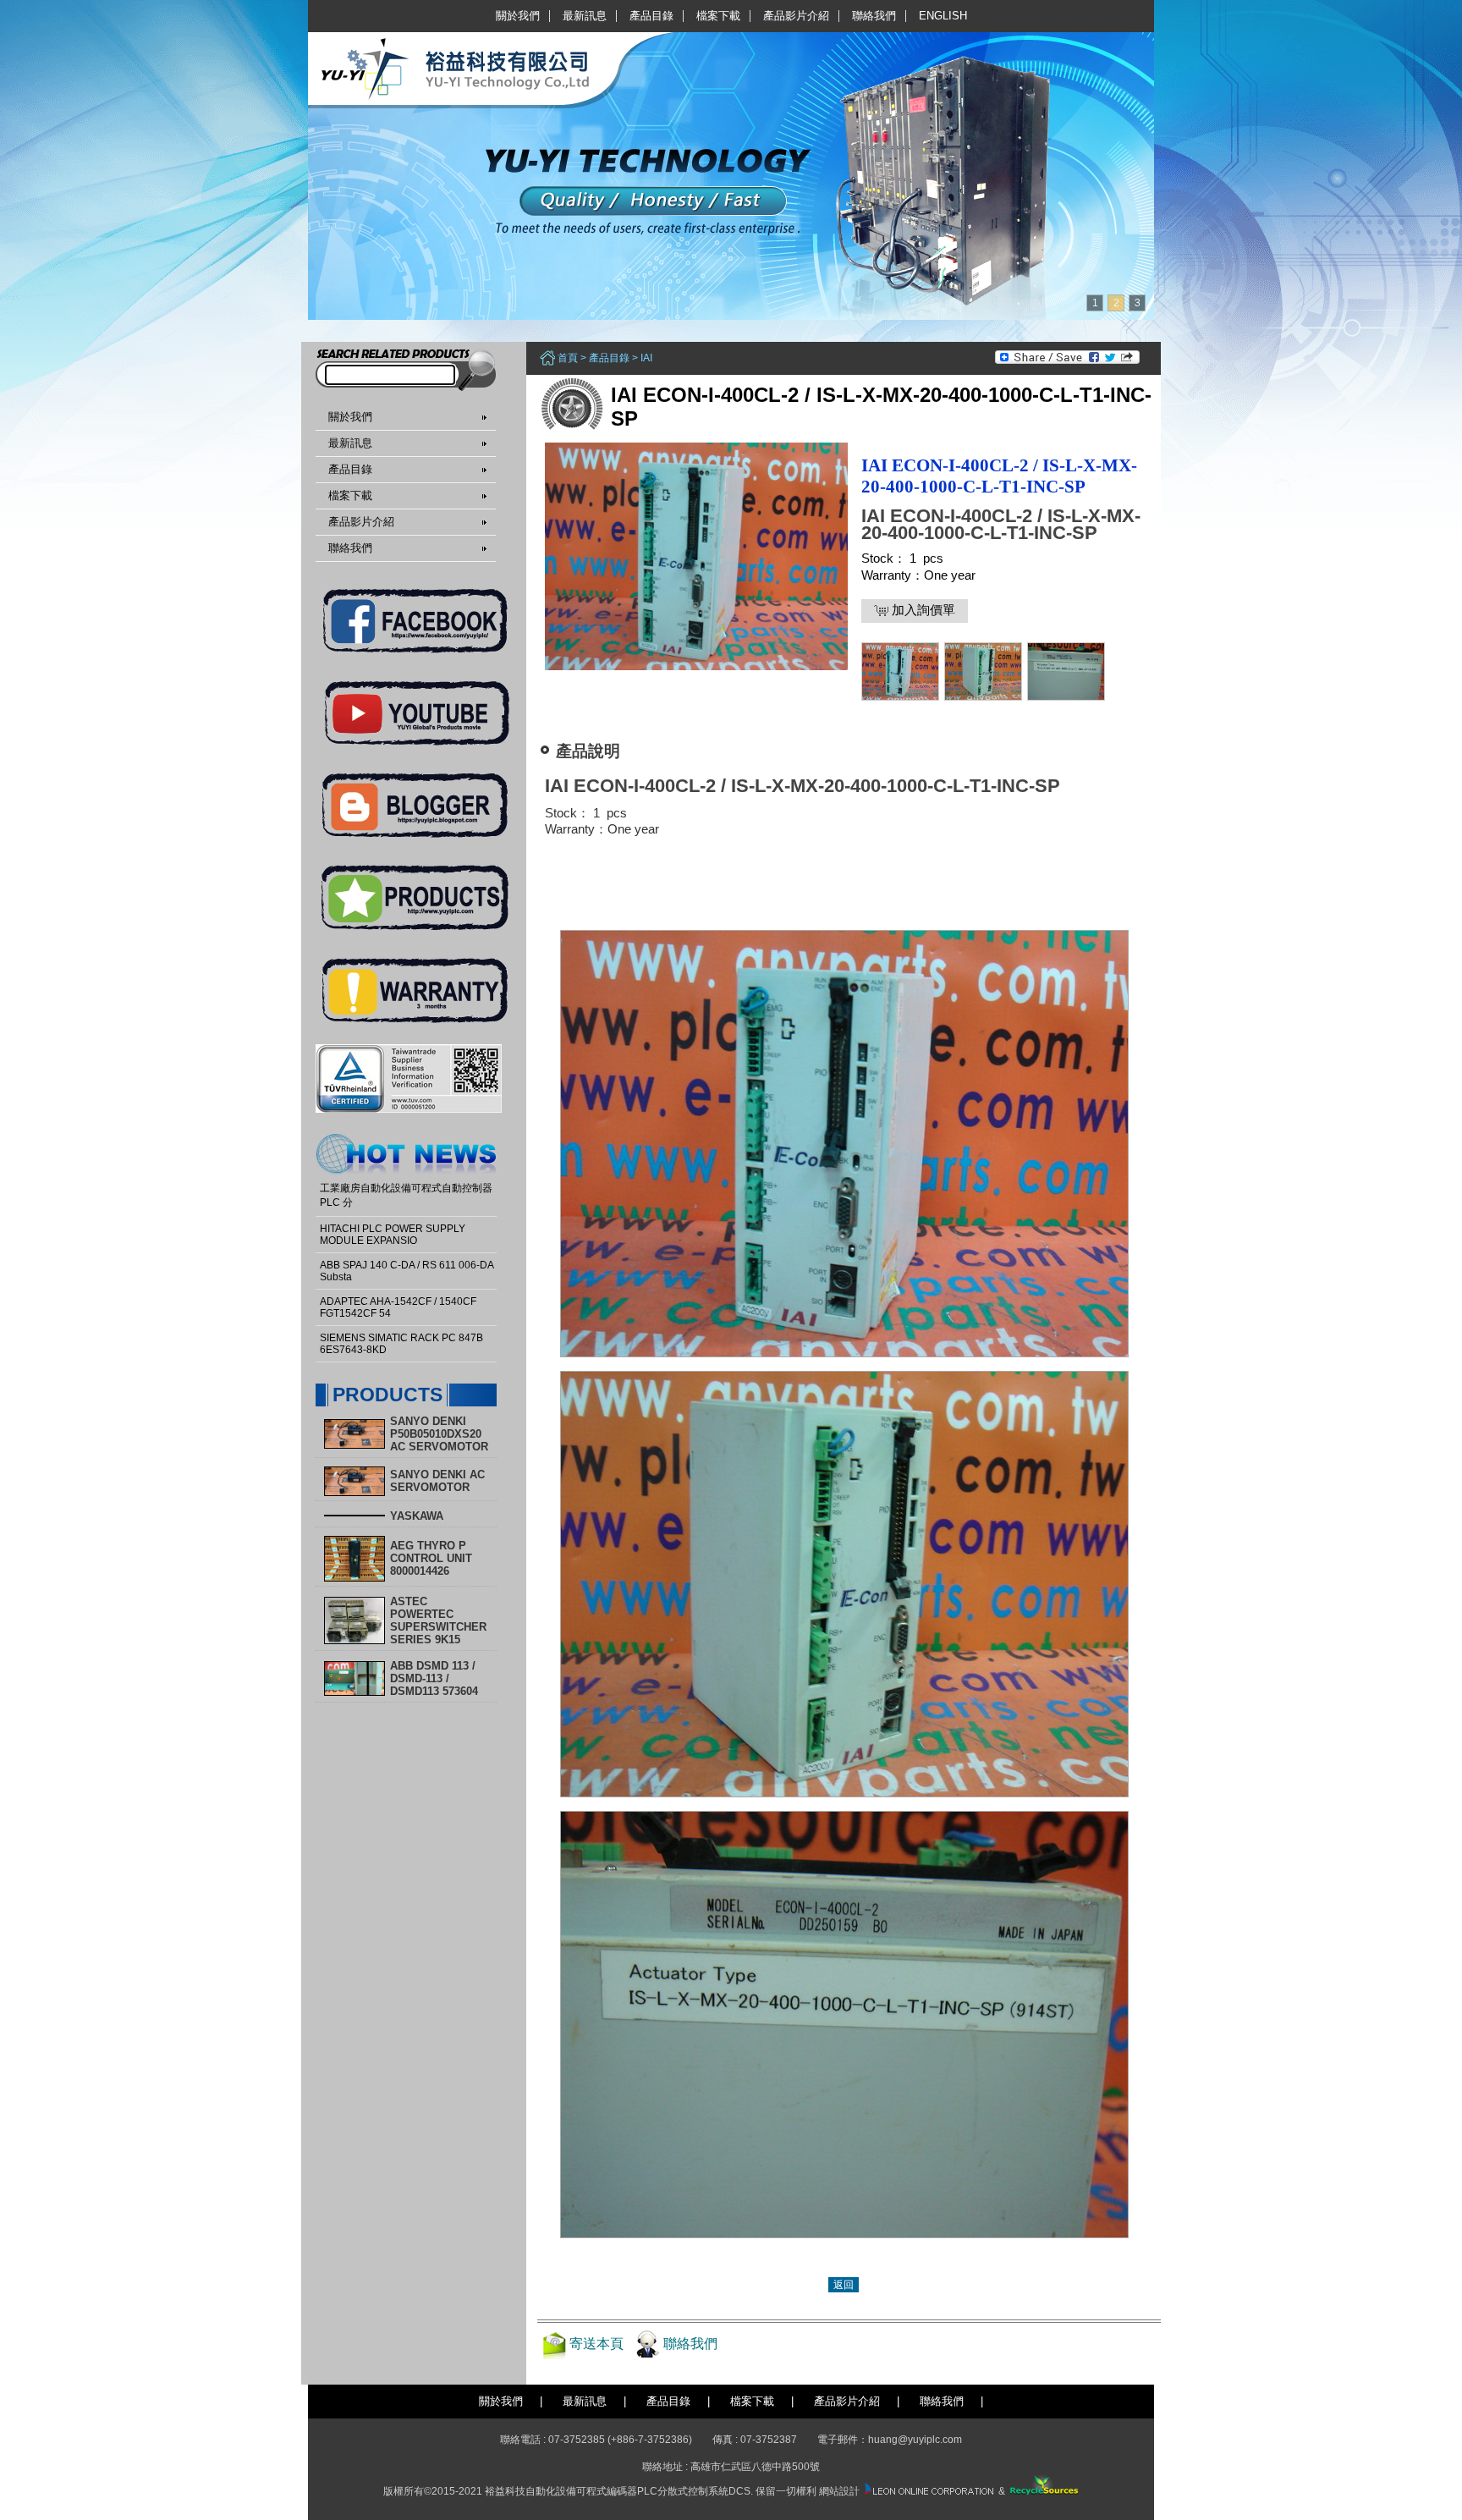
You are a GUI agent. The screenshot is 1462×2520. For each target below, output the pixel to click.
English (943, 16)
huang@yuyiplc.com (915, 2440)
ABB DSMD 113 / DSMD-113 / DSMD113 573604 (434, 1678)
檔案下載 (718, 16)
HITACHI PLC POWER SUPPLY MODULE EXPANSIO (393, 1235)
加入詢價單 (922, 610)
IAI (646, 358)
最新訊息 (585, 16)
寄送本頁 (596, 2344)
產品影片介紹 (796, 16)
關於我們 (518, 16)
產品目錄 (651, 16)
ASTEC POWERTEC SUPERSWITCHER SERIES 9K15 (438, 1620)
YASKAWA (417, 1516)
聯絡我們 (874, 16)
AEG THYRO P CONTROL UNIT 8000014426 (431, 1558)
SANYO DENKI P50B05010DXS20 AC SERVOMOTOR (439, 1434)
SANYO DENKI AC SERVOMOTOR (437, 1481)
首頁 (568, 358)
